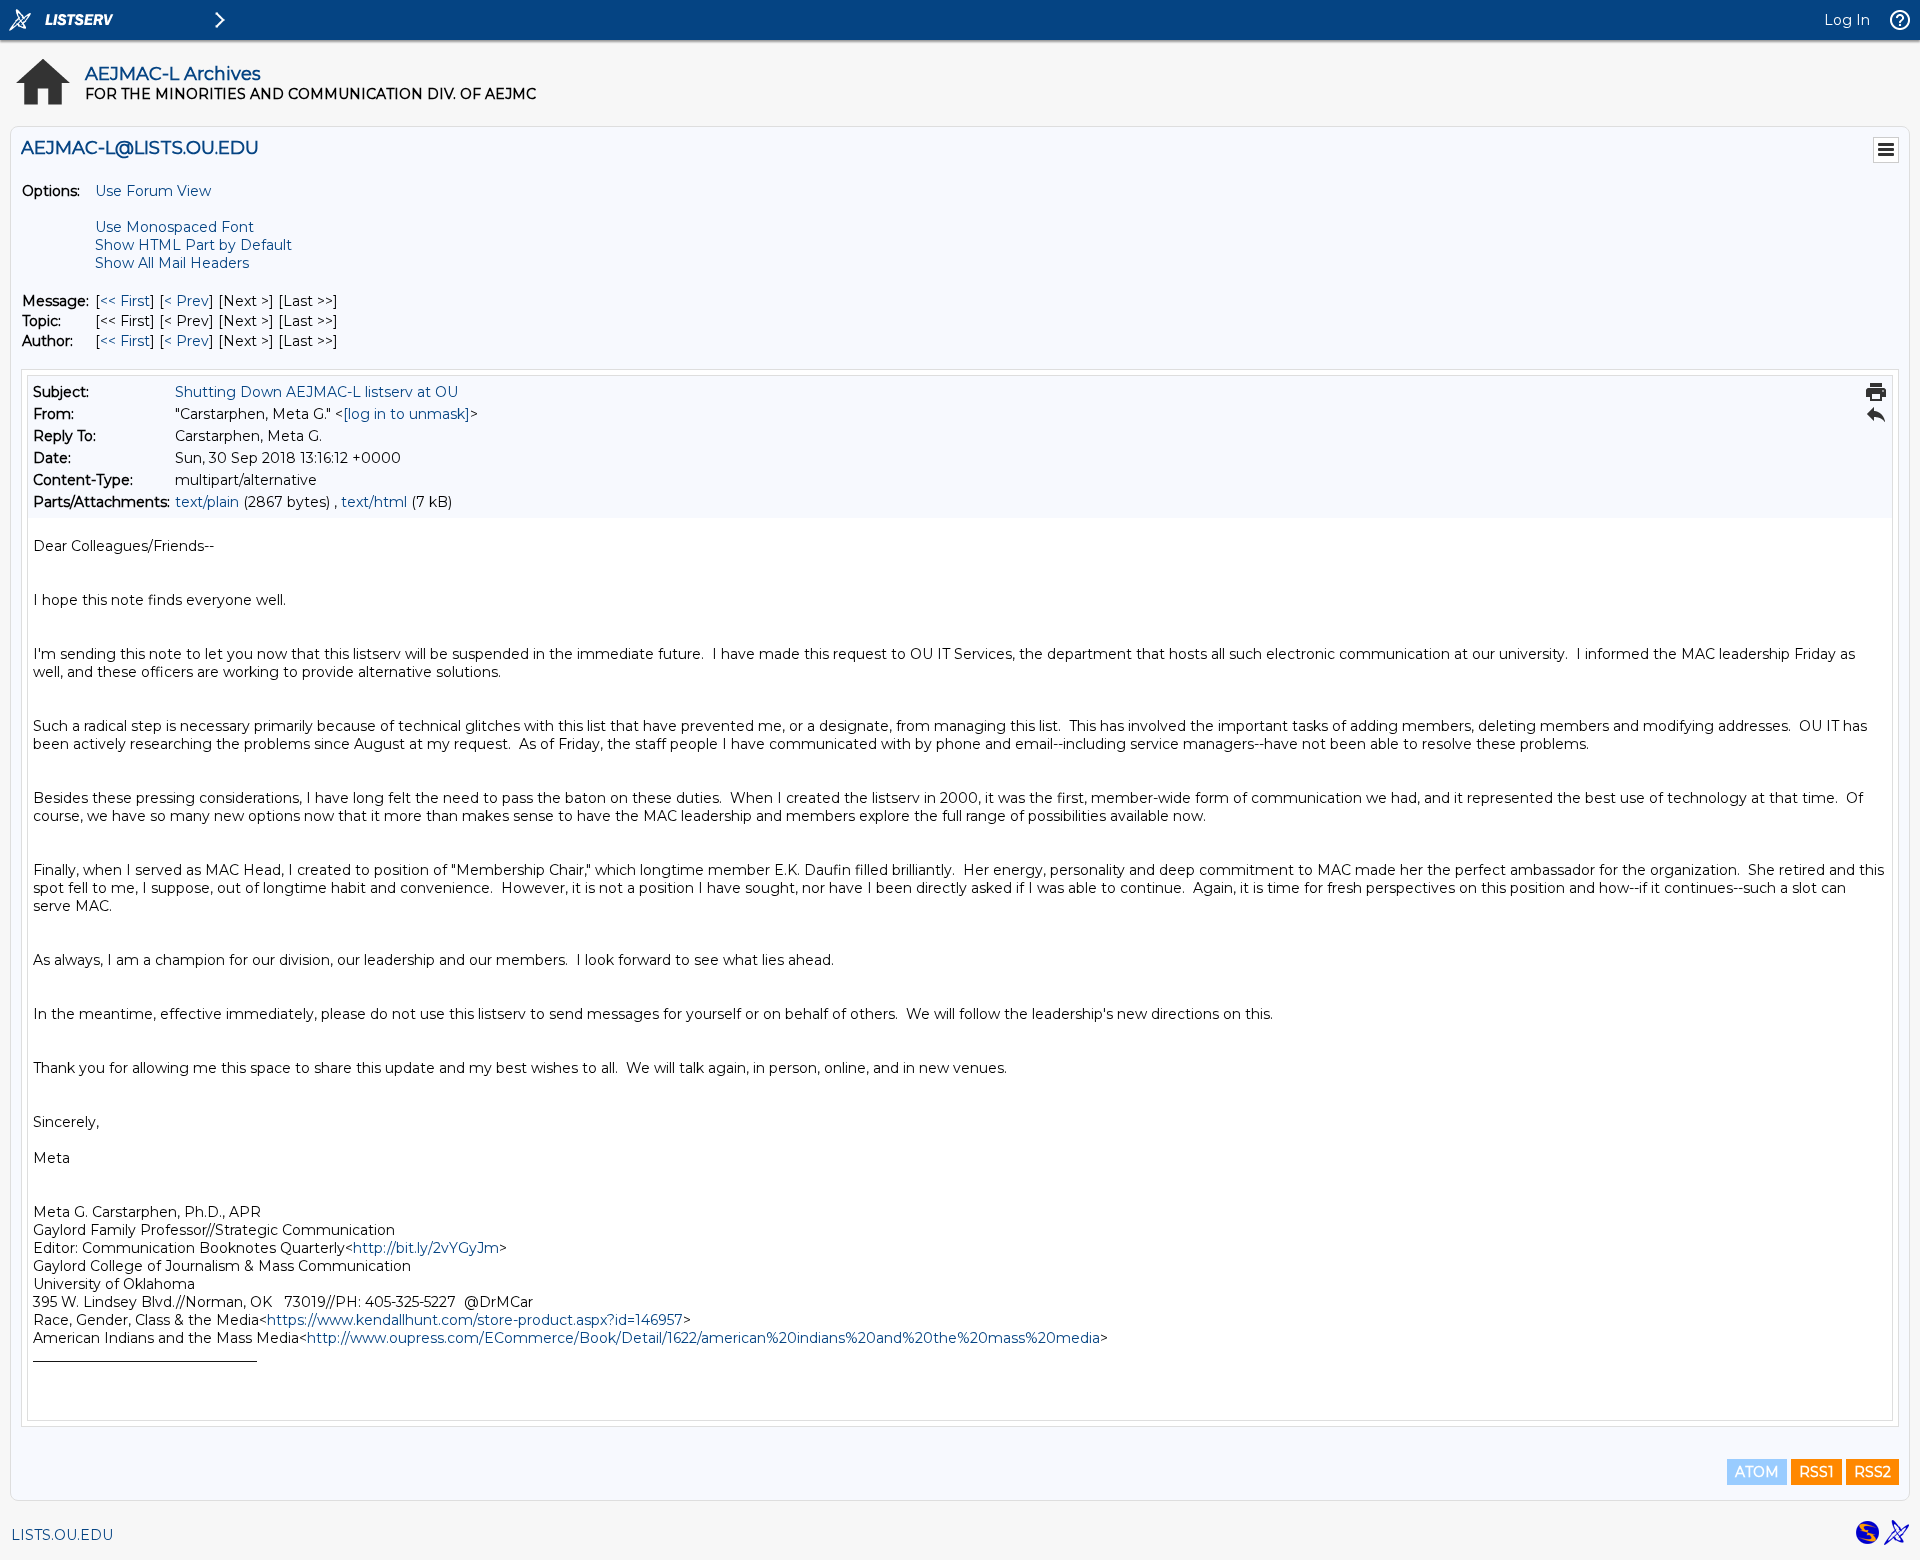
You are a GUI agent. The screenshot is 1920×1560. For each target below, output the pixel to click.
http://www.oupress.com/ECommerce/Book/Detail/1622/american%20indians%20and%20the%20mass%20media (703, 1338)
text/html (374, 502)
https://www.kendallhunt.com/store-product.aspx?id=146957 (475, 1320)
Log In (1847, 20)
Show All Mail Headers (172, 263)
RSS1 (1816, 1472)
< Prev (186, 301)
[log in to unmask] (406, 414)
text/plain (207, 502)
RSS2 (1872, 1472)
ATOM (1757, 1472)
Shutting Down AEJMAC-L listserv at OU (316, 392)
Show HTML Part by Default (193, 245)
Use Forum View (153, 191)
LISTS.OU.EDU (62, 1535)
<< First (125, 301)
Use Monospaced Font (174, 227)
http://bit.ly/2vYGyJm (426, 1248)
